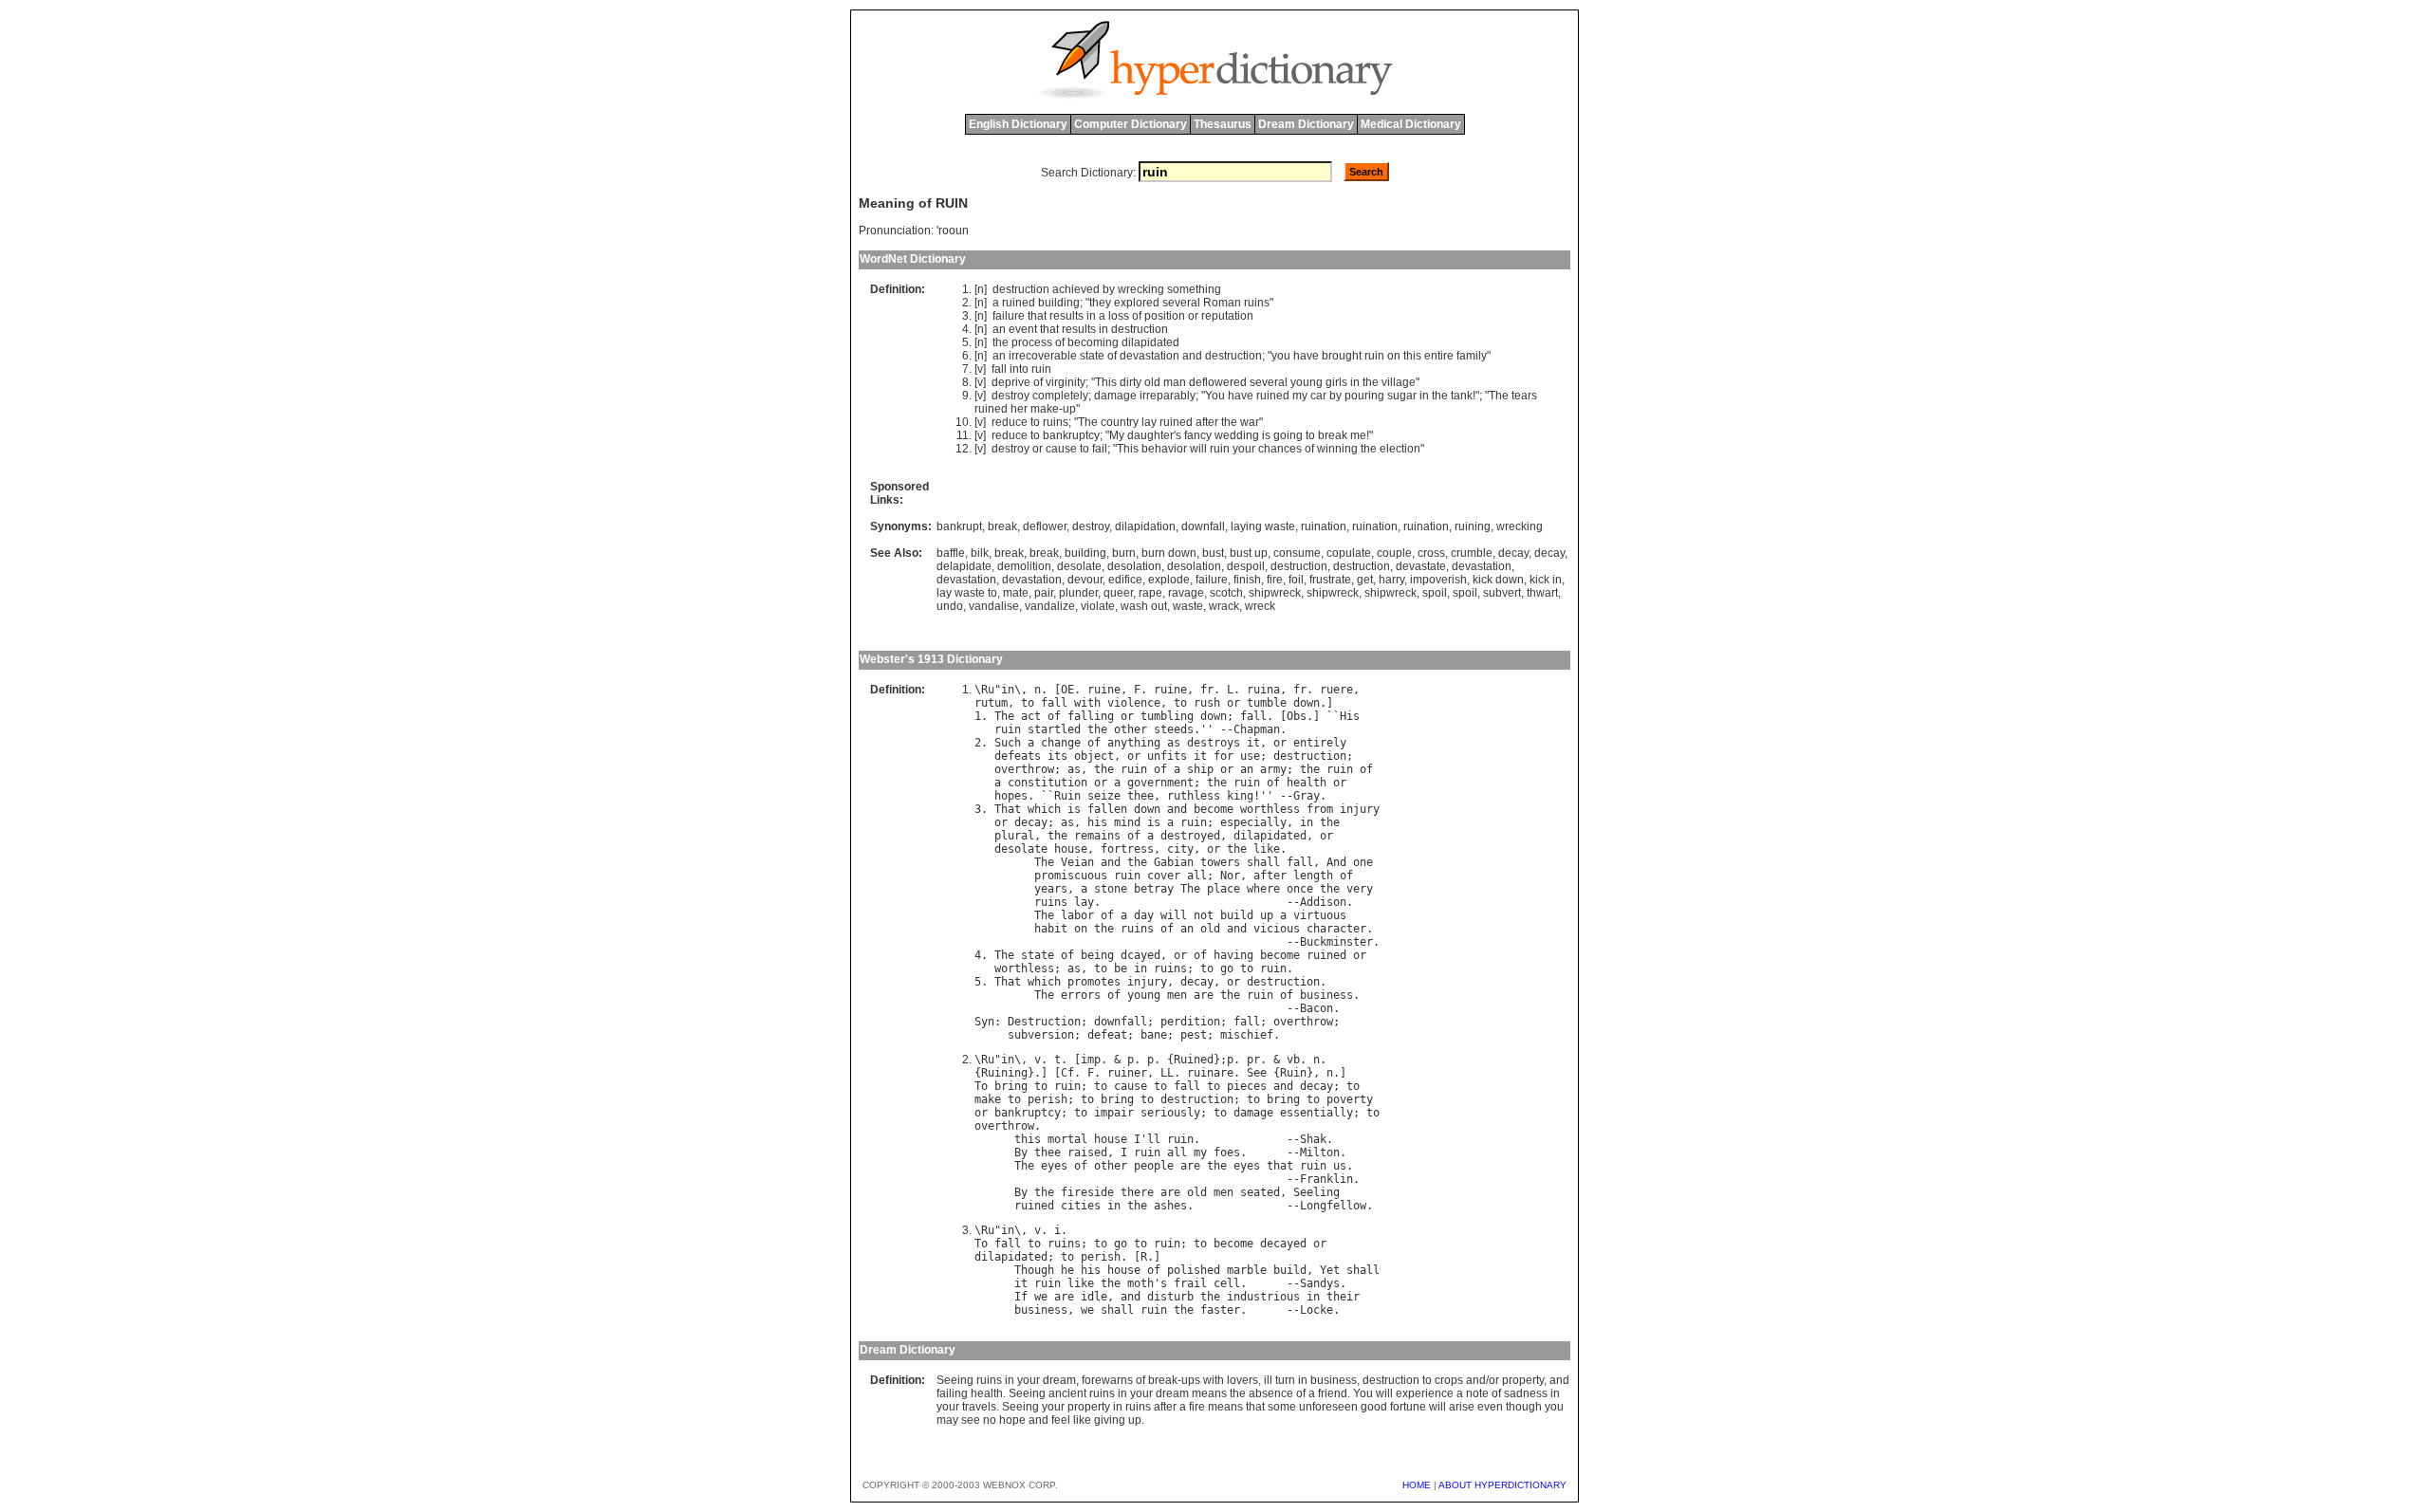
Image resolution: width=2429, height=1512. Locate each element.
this (1412, 356)
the (1001, 342)
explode (1169, 580)
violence (1134, 703)
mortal (1067, 1139)
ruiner (1127, 1073)
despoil (1246, 566)
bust (1213, 553)
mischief (1247, 1035)
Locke (1316, 1310)
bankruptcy (1071, 435)
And (1336, 862)
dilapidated (1150, 342)
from (1320, 809)
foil (1296, 580)
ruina (1263, 690)
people (1154, 1166)
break (1333, 435)
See (1257, 1073)
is (1266, 435)
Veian (1077, 862)
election (1400, 449)
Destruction (1044, 1022)
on (1394, 356)
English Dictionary (1018, 124)
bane (1154, 1035)
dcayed (1140, 955)
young (1307, 382)
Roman (1222, 303)
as (1174, 743)
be (1121, 968)
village (1399, 382)
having (1233, 955)
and (1192, 356)
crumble (1472, 553)
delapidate (964, 566)
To (981, 1086)
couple (1394, 553)
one (1363, 862)
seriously (1170, 1113)
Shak (1313, 1139)
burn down (1169, 553)
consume (1297, 553)
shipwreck (1275, 593)
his (1097, 822)
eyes (1054, 1166)
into (1019, 369)
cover (1164, 876)
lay (1149, 422)
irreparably (1168, 396)
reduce (1010, 422)
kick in (1546, 580)
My (1117, 435)
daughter (1150, 435)
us (1340, 1166)
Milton (1320, 1152)
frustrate (1330, 580)
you (1281, 356)
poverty (1350, 1099)
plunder (1078, 593)
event (1023, 329)
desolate (1079, 566)
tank (1462, 396)
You (1215, 396)
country (1120, 422)
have (1306, 356)
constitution (1048, 783)
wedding (1237, 435)
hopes (1011, 796)
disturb (1170, 1297)
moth (1140, 1283)
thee (1140, 796)
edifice (1125, 580)
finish (1247, 580)
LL (1167, 1073)
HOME (1417, 1485)
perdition (1190, 1022)
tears (1524, 396)
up (1069, 409)
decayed (1283, 1244)
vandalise (994, 606)
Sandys (1320, 1283)
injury (1360, 809)
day (1144, 915)
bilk (980, 553)
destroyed (1190, 836)
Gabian (1174, 862)
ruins (1257, 303)
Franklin (1326, 1179)
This (1106, 382)
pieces (1247, 1086)
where (1263, 889)
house (1071, 849)
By (1021, 1152)
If (1021, 1297)
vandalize (1050, 606)
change (1061, 743)
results (1066, 316)
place (1224, 889)
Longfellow (1333, 1206)
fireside (1087, 1192)
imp (1091, 1060)
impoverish (1438, 580)
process (1032, 342)
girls (1336, 382)
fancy (1198, 435)
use (1250, 756)
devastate (1421, 566)
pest (1194, 1035)
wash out (1144, 606)
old (1152, 382)
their (1343, 1297)
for (1224, 756)
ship (1200, 769)
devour (1085, 580)
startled (1054, 729)
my (1300, 396)
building (1059, 303)
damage (1115, 396)
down (1307, 703)
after (1207, 422)
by (1109, 289)
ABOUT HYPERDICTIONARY (1502, 1485)
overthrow (1024, 769)
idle (1094, 1297)
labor (1077, 915)
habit (1051, 929)
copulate (1349, 553)
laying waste (1263, 526)
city (1180, 849)
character (1336, 929)
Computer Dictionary (1131, 124)
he (1067, 1270)
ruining (1473, 526)
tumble (1267, 703)
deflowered (1218, 382)
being (1097, 955)
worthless (1270, 809)
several (1181, 303)
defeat (1107, 1035)
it (1253, 743)
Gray (1307, 796)
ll (1154, 1139)
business (1326, 995)
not (1204, 915)
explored (1137, 303)
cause (1061, 449)
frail (1190, 1283)
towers (1220, 862)
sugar (1402, 396)
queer (1118, 593)
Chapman (1257, 729)
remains (1097, 836)
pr (1253, 1060)
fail (1100, 449)
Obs (1297, 716)
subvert (1502, 593)
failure (1009, 316)
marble (1247, 1270)
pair (1044, 593)
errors (1081, 995)
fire (1275, 580)
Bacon (1316, 1008)
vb (1293, 1060)
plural (1014, 836)
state (1092, 356)
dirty (1131, 382)
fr (1207, 690)
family (1472, 356)
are (1204, 995)
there (1137, 1192)
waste (1188, 606)
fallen (1107, 809)
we (1041, 1297)
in (1091, 316)
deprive (1011, 382)
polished (1194, 1270)
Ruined (1194, 1060)
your (1244, 449)
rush (1207, 703)
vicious (1277, 929)
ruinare (1210, 1073)
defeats (1018, 756)
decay (1513, 553)
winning (1337, 449)
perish (1048, 1099)
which (1044, 809)
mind (1127, 822)
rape (1150, 593)
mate (1016, 593)
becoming (1093, 342)
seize (1104, 796)
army (1273, 769)
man (1175, 382)
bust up (1249, 553)
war (1250, 422)
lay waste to (967, 593)
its (1057, 756)
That (1008, 809)
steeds (1174, 729)
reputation (1227, 316)
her (1019, 409)
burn (1124, 553)
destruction (1021, 289)
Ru (988, 690)
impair (1114, 1113)
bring (1011, 1086)
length (1313, 876)
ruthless (1194, 796)
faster (1220, 1310)
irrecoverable (1043, 356)
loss (1119, 316)
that (1037, 316)
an (999, 329)
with (1087, 703)
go (1227, 968)
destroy (1011, 396)
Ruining (1004, 1073)
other (1131, 729)
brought (1342, 356)
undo (950, 606)
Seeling (1316, 1192)
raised (1087, 1152)
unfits (1167, 756)
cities (1081, 1206)
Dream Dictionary (1306, 124)
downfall (1203, 526)
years (1051, 889)
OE (1067, 690)
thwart (1542, 593)
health (1307, 783)
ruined (1019, 303)
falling (1091, 716)
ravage (1186, 593)
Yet (1330, 1270)
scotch (1226, 593)
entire (1439, 356)
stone (1111, 889)
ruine (1104, 690)
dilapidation (1145, 526)
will (1198, 449)
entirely (1320, 743)
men (1177, 995)
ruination (1324, 526)
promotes (1094, 982)
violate (1098, 606)
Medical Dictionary (1411, 124)
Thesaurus (1223, 124)
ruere (1336, 690)
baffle (951, 553)
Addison (1323, 902)
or (1193, 316)
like (1267, 849)
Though (1034, 1270)
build (1237, 915)
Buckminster (1336, 942)
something (1194, 289)
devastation (1150, 356)
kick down (1498, 580)
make (1045, 409)
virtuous (1320, 915)
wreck (1260, 606)
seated (1260, 1192)
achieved (1076, 289)
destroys (1214, 743)
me (1358, 435)
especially (1253, 822)
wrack (1224, 606)
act (1031, 716)
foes (1227, 1152)
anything (1134, 743)
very (1360, 889)
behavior (1164, 449)
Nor (1230, 876)
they (1100, 303)
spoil (1435, 593)
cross (1431, 553)
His (1350, 716)
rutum (991, 703)
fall (999, 369)
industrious (1263, 1297)
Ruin (1067, 796)
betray (1154, 889)
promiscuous (1071, 876)
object (1094, 756)
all (1197, 876)
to (1035, 422)
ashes (1170, 1206)
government (1160, 783)
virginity (1066, 382)
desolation (1134, 566)
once (1300, 889)
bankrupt (959, 526)
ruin (1374, 356)
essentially (1316, 1113)
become (1214, 809)
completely (1060, 396)
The (1499, 396)
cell (1227, 1283)
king (1240, 796)
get (1365, 580)
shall (1263, 862)
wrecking (1141, 289)
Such (1008, 743)
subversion (1041, 1035)
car (1318, 396)
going (1288, 435)
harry (1391, 580)
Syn (984, 1022)
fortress (1127, 849)
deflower (1045, 526)
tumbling (1167, 716)
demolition (1024, 566)
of (1137, 316)
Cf (1067, 1073)
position (1165, 316)
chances (1280, 449)
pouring (1364, 396)
